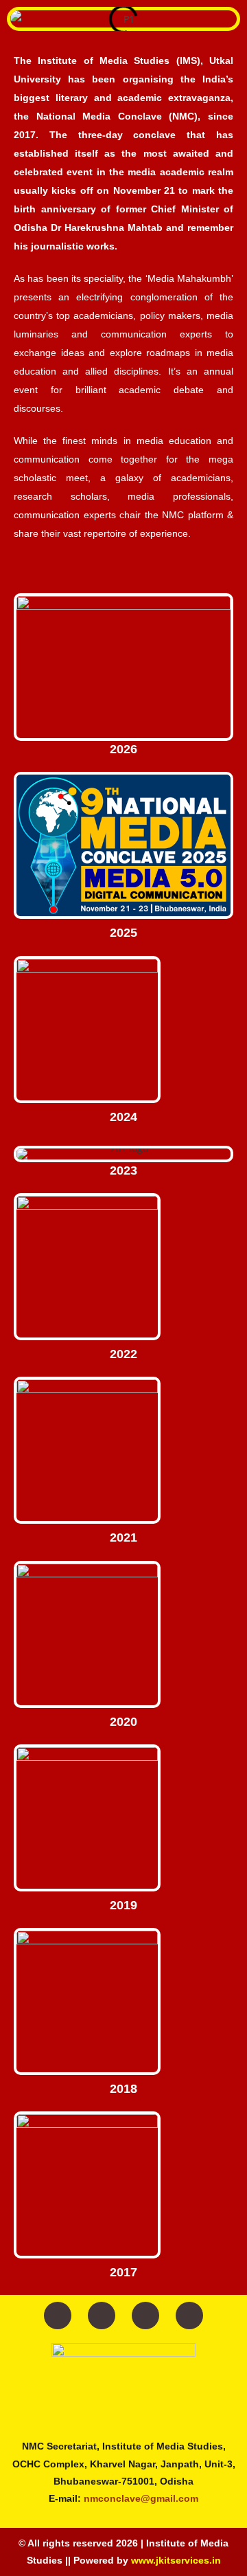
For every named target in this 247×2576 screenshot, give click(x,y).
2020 (123, 1722)
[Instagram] (189, 2316)
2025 (123, 933)
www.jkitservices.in (176, 2560)
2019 (123, 1905)
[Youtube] (145, 2316)
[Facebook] (58, 2316)
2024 (123, 1117)
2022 (123, 1354)
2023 (123, 1170)
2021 (123, 1537)
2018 (123, 2089)
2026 (123, 749)
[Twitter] (102, 2316)
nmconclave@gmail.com (141, 2498)
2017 (123, 2272)
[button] (20, 19)
